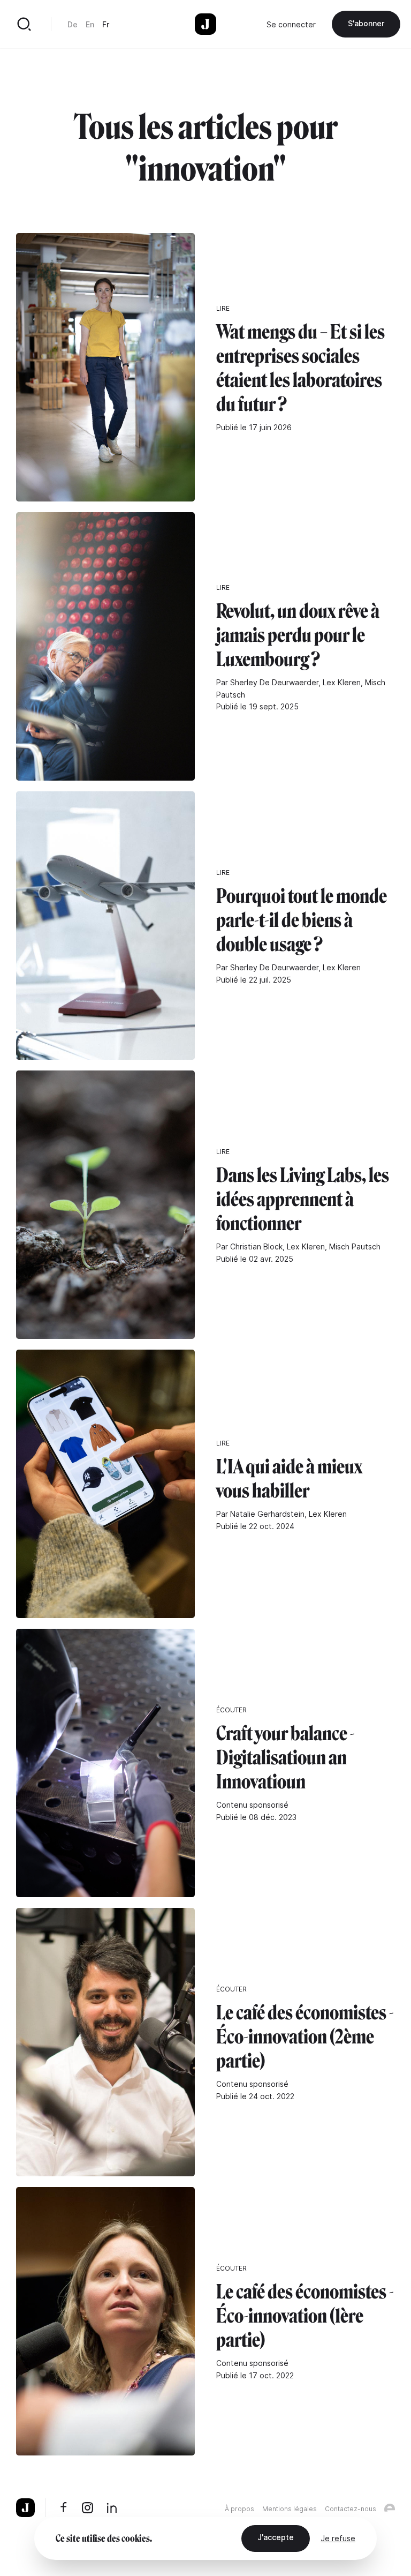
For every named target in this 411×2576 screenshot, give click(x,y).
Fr (106, 24)
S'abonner (366, 23)
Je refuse (338, 2538)
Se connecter (291, 24)
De (73, 24)
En (90, 24)
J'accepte (276, 2537)
